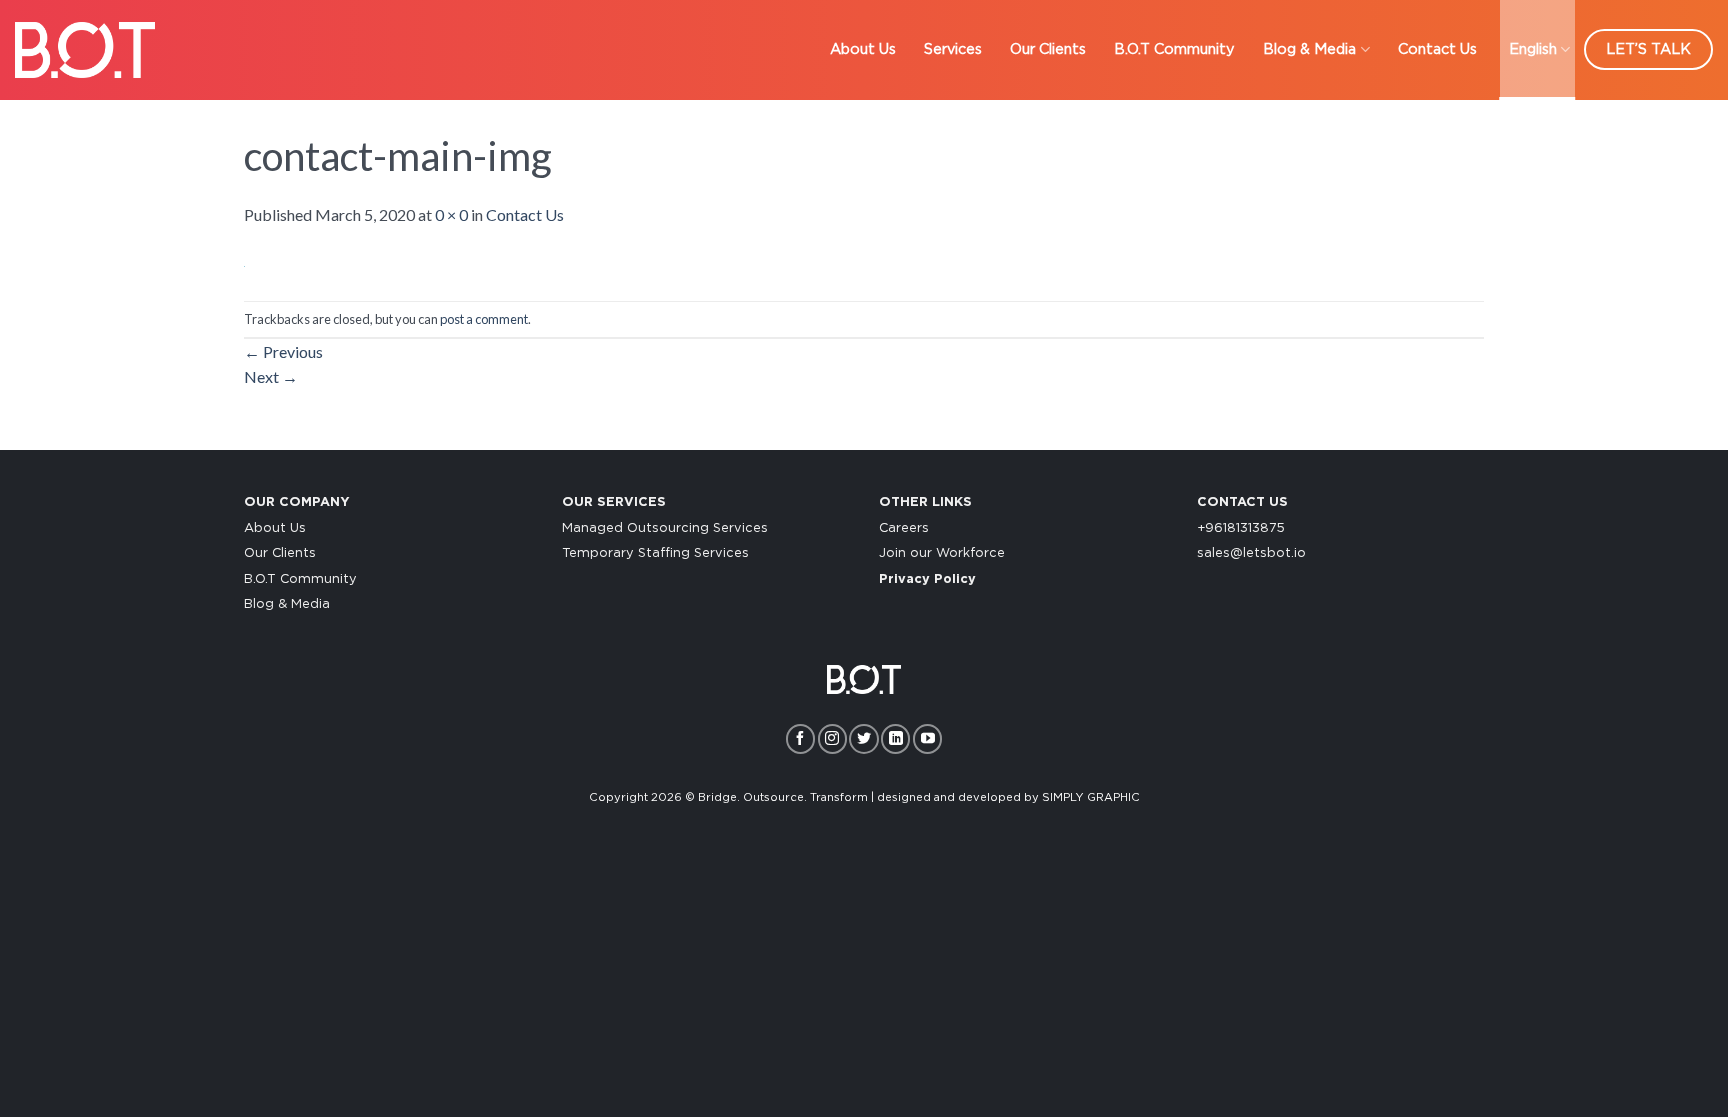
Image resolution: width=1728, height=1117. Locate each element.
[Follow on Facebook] (800, 738)
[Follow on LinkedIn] (895, 738)
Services (953, 49)
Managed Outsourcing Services (665, 528)
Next (271, 376)
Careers (904, 528)
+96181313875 (1241, 528)
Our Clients (1048, 49)
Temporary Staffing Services (655, 553)
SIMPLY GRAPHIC (1091, 797)
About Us (863, 49)
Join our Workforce (942, 553)
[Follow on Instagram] (832, 738)
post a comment (484, 319)
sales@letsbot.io (1251, 553)
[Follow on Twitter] (863, 738)
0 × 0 (451, 214)
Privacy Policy (927, 579)
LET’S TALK (1648, 49)
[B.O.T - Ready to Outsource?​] (85, 49)
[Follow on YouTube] (927, 738)
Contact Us (1437, 49)
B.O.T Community (1174, 49)
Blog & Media (1309, 49)
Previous (283, 351)
